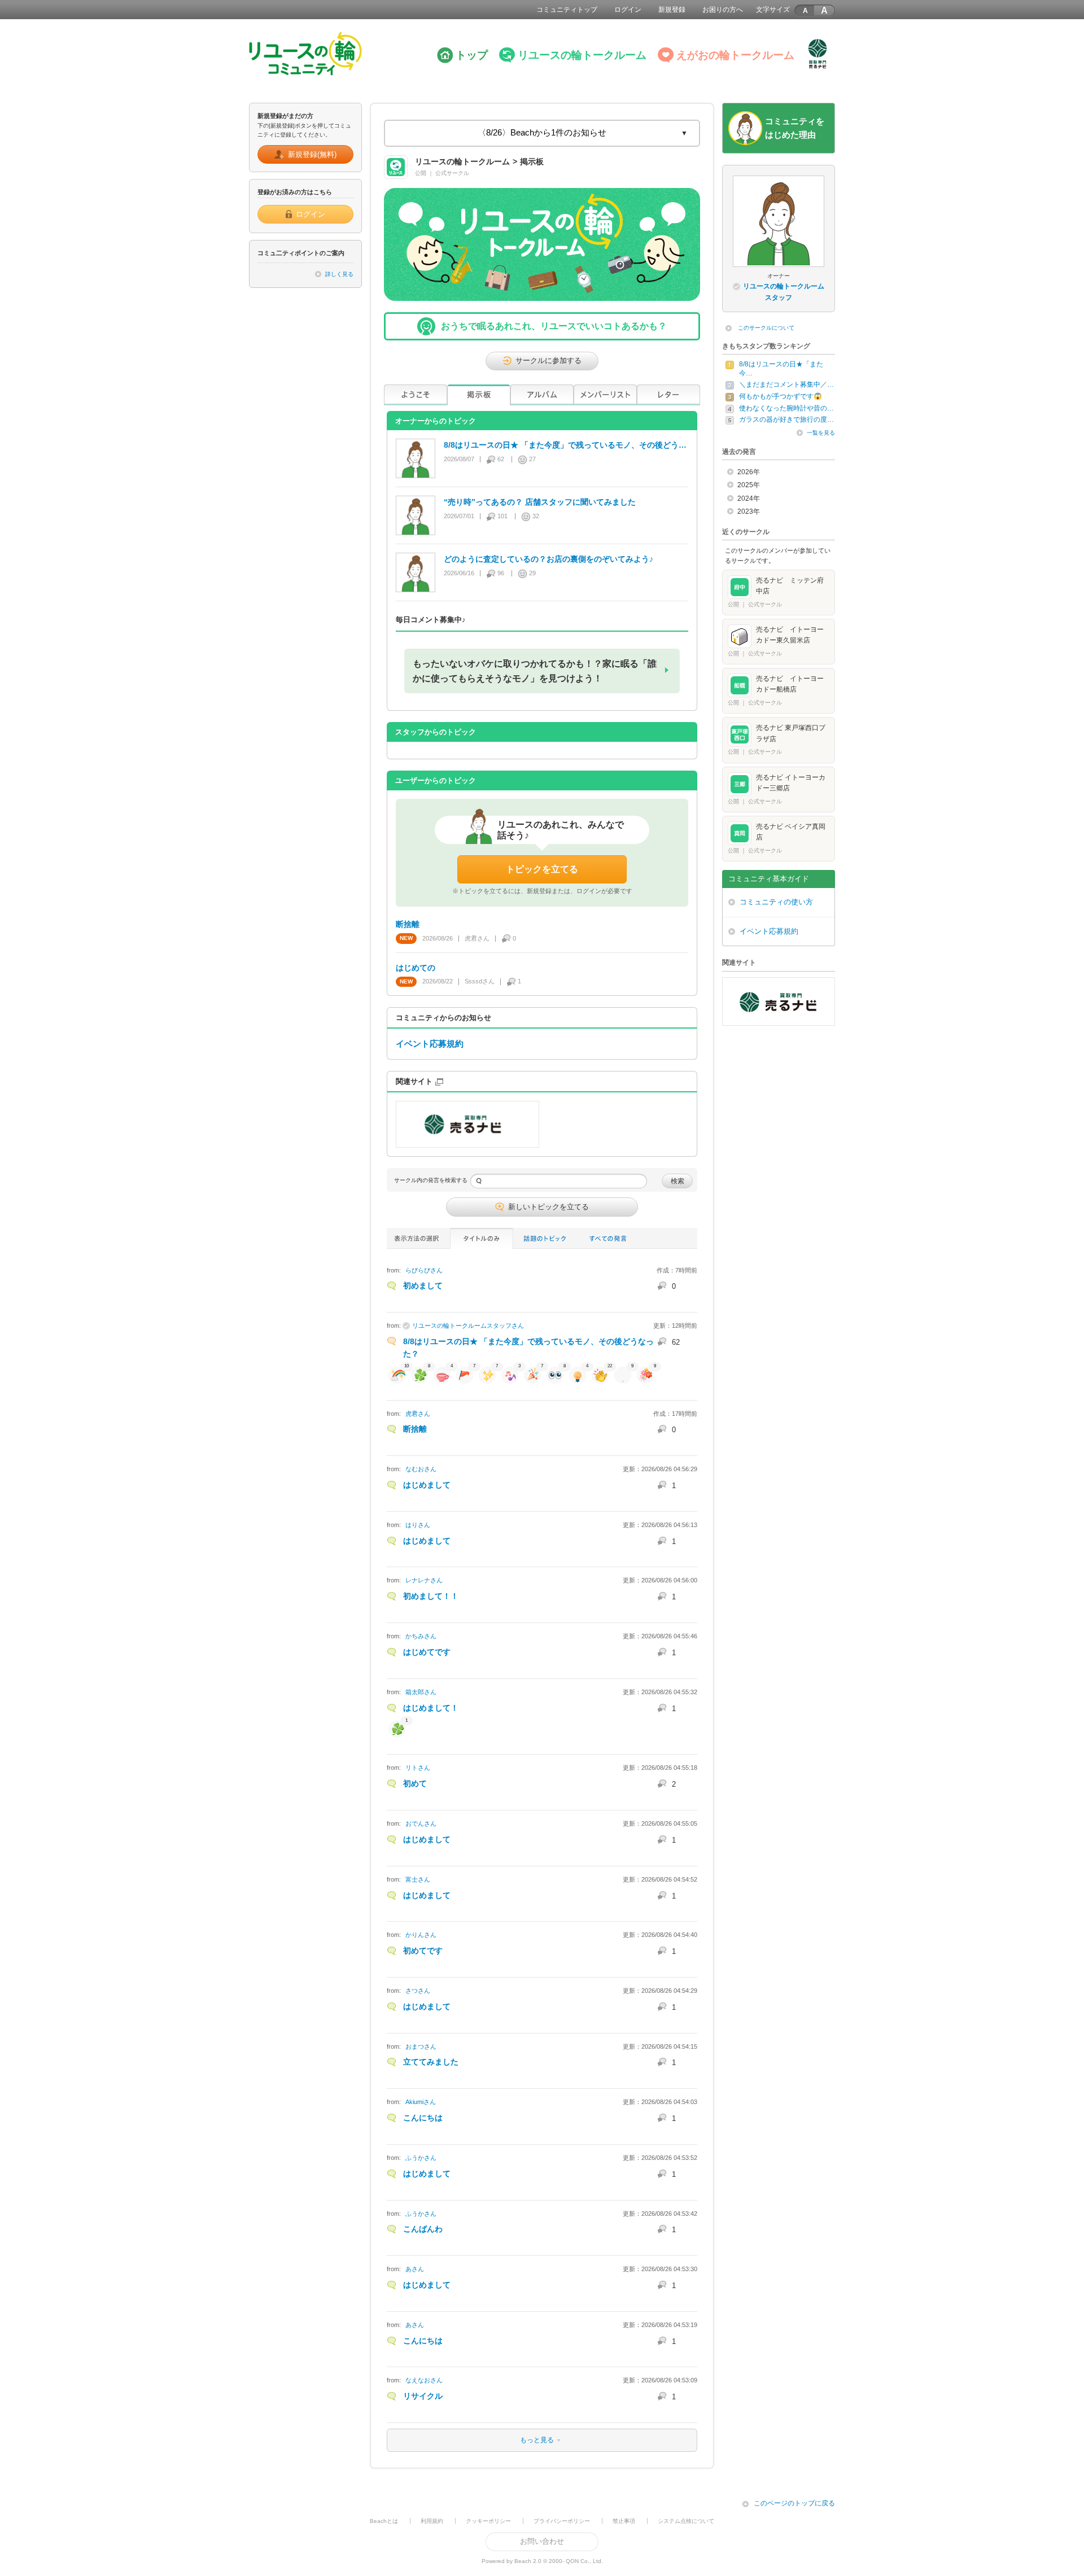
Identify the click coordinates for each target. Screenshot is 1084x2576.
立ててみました (431, 2062)
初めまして (423, 1285)
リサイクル (423, 2396)
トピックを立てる (542, 869)
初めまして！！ (431, 1596)
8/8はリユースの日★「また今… (781, 369)
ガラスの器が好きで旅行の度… (786, 419)
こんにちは (423, 2118)
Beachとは (384, 2521)
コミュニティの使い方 (776, 902)
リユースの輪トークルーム (582, 55)
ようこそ (416, 395)
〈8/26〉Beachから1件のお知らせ (542, 133)
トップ (472, 55)
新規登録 (672, 10)
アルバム (542, 395)
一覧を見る (821, 433)
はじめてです (427, 1652)
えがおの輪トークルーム (735, 55)
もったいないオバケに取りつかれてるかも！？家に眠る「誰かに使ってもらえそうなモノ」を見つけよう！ (535, 671)
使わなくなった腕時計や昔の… (786, 408)
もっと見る (471, 2440)
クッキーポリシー (488, 2521)
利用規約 (432, 2521)
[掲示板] (479, 395)
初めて (415, 1783)
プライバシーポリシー (562, 2521)
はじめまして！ (431, 1708)
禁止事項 (624, 2521)
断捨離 (415, 1429)
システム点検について (686, 2521)
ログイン (628, 10)
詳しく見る (339, 274)
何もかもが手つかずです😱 (781, 396)
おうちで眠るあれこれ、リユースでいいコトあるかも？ (554, 326)
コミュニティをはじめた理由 (795, 128)
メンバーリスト (605, 395)
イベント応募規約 (430, 1044)
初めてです (423, 1950)
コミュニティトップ (567, 10)
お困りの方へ (723, 10)
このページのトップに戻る (794, 2503)
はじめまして (427, 1485)
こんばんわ (423, 2229)
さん (424, 1270)
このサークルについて (766, 328)
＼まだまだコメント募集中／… (786, 384)
